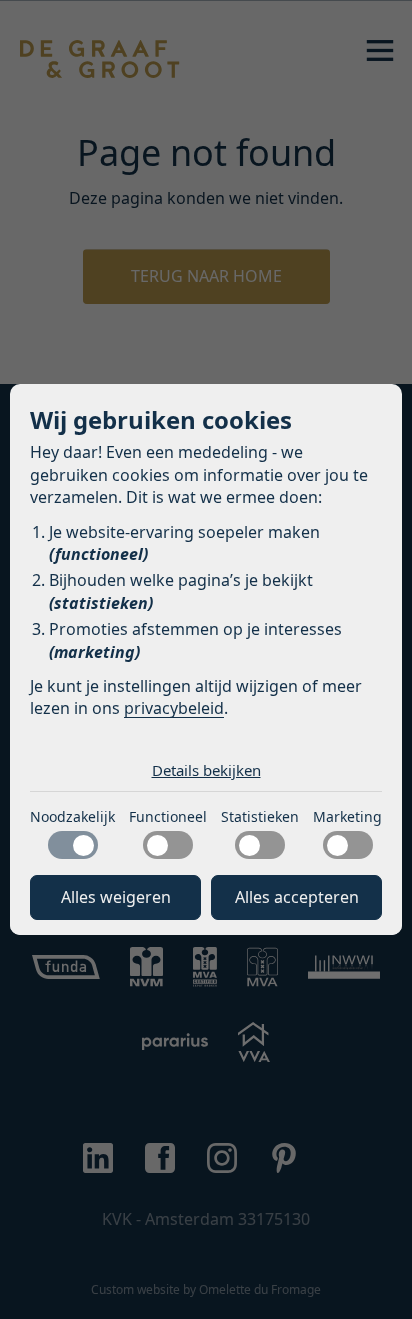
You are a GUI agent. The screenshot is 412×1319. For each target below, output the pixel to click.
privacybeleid (174, 708)
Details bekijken (206, 770)
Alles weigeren (116, 897)
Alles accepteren (297, 897)
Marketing (347, 816)
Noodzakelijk (72, 816)
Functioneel (168, 816)
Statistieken (260, 816)
